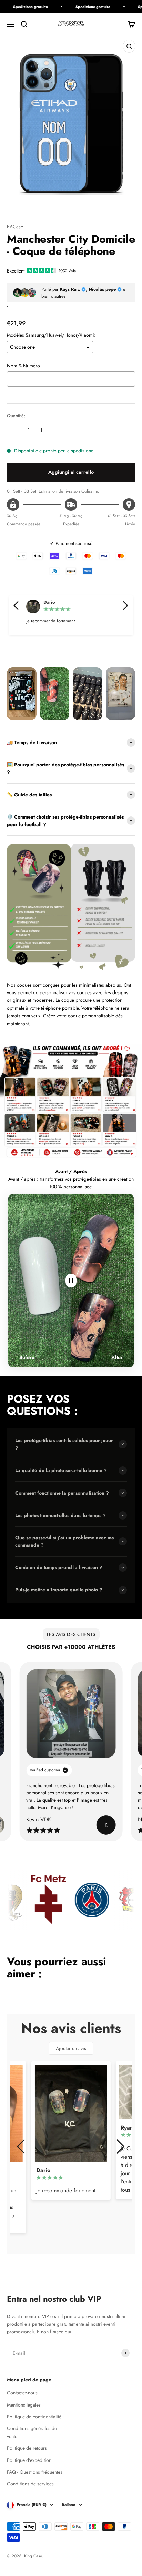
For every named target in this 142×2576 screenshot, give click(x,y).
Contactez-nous (22, 2393)
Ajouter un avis (71, 2048)
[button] (17, 606)
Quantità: (16, 416)
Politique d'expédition (29, 2460)
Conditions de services (30, 2484)
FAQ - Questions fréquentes (35, 2472)
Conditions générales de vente (32, 2432)
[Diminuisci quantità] (16, 430)
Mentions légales (24, 2405)
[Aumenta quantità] (41, 430)
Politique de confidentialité (34, 2417)
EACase (15, 227)
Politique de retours (27, 2448)
